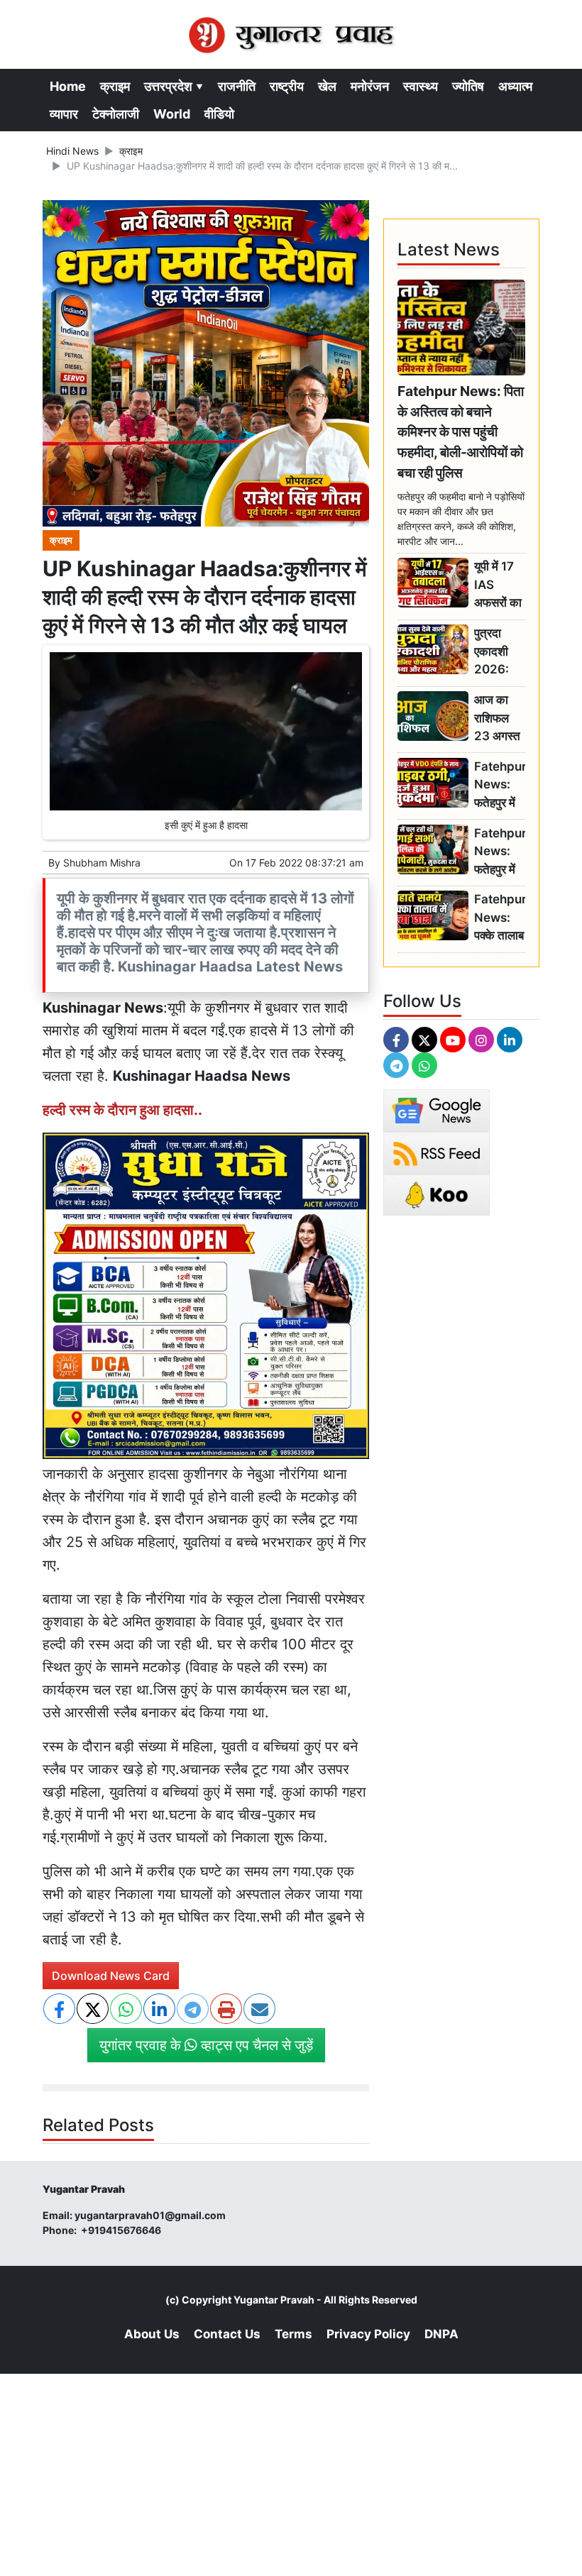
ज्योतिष (468, 86)
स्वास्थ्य (421, 86)
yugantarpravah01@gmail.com (150, 2215)
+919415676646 (122, 2230)
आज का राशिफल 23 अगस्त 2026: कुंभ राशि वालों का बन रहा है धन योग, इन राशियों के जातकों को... (499, 719)
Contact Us (227, 2334)
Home (68, 86)
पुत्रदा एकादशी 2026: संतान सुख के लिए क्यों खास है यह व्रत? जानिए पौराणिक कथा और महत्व (497, 652)
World (172, 114)
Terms (293, 2334)
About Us (152, 2334)
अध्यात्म (515, 86)
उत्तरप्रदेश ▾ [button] (174, 86)
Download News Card (111, 1976)
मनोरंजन (370, 86)
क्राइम (115, 86)
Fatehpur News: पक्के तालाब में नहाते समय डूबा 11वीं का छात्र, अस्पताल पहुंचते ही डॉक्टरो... (500, 918)
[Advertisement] (291, 2473)
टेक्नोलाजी (116, 114)
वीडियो (219, 114)
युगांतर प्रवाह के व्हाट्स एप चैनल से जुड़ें (206, 2045)
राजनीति (237, 86)
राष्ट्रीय (287, 86)
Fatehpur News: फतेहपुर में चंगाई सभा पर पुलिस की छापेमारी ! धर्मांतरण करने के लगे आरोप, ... (500, 852)
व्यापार (64, 114)
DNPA (441, 2334)
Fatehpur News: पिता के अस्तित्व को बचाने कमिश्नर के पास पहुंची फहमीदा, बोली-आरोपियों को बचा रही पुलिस (461, 432)
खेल (327, 86)
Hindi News (72, 151)
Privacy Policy (368, 2334)
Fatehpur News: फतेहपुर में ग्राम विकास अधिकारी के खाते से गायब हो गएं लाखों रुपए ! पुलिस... (500, 785)
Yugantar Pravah (274, 2300)
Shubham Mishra (102, 863)
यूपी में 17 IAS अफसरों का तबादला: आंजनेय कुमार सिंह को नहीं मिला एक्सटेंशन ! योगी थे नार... (498, 585)
